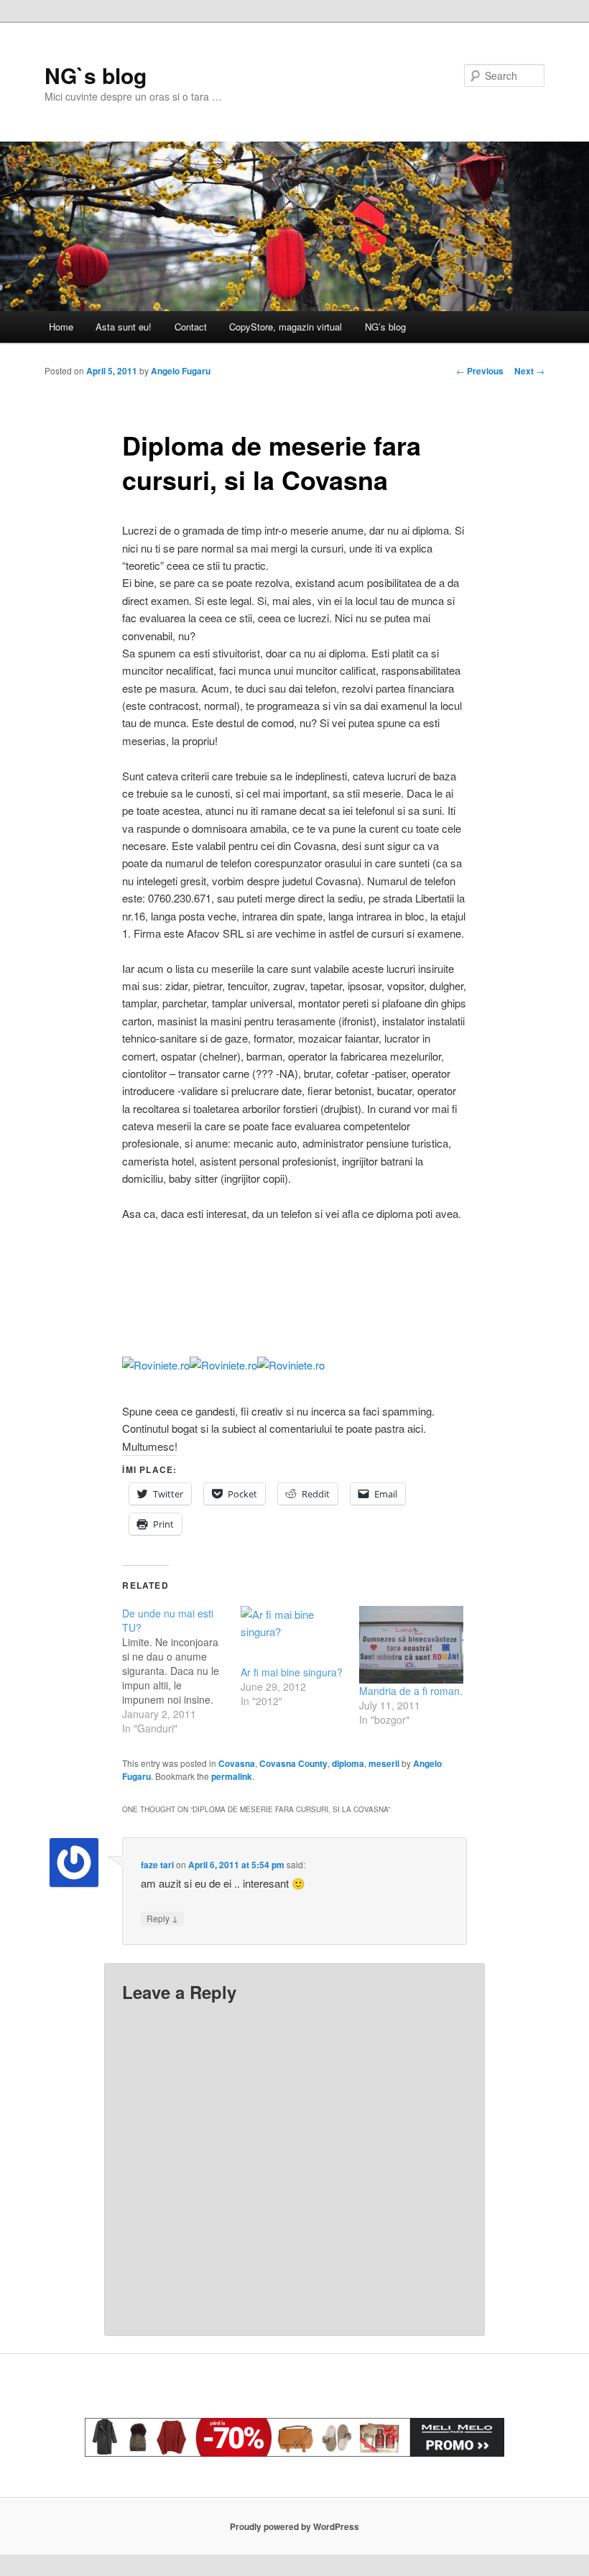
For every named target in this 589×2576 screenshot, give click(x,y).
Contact (191, 327)
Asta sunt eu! (124, 327)
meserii (384, 1763)
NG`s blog (96, 75)
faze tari (157, 1865)
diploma (348, 1763)
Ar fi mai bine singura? (292, 1672)
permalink (232, 1776)
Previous (480, 371)
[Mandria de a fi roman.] (411, 1645)
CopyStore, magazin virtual (286, 327)
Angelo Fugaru (181, 371)
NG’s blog (385, 327)
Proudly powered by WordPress (294, 2526)
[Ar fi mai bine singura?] (293, 1636)
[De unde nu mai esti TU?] (181, 1671)
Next (529, 371)
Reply (162, 1918)
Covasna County (293, 1763)
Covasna (237, 1763)
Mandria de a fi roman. (411, 1691)
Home (61, 327)
